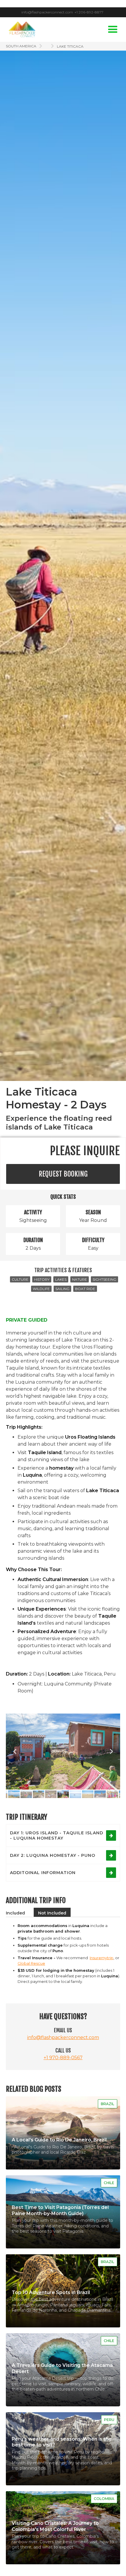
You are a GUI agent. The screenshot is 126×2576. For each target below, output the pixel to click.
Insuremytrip (102, 1958)
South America (21, 46)
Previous (15, 1752)
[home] (21, 29)
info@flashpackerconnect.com (63, 2037)
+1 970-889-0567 (63, 2058)
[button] (113, 30)
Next (111, 1752)
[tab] (15, 1912)
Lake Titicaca (70, 46)
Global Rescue (31, 1963)
